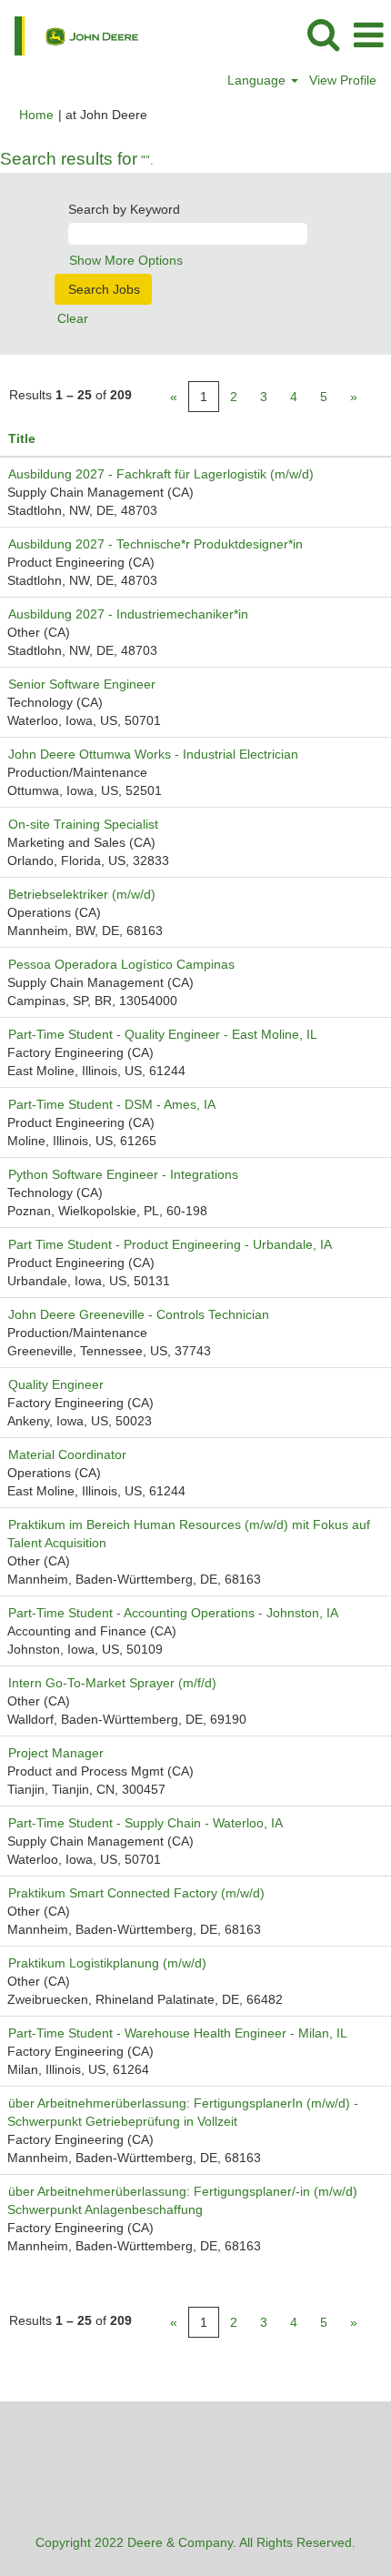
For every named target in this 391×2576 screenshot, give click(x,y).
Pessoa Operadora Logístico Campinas (121, 964)
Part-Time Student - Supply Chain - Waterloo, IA (145, 1823)
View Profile (343, 80)
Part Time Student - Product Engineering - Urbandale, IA (170, 1244)
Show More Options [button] (126, 260)
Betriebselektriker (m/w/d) (82, 894)
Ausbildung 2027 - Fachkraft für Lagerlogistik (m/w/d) (161, 474)
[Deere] (70, 35)
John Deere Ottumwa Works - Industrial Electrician (153, 754)
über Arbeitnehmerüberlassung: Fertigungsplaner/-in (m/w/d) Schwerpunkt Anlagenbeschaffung (184, 2200)
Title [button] (22, 438)
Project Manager (56, 1753)
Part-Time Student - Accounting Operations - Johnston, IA (173, 1613)
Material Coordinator (67, 1454)
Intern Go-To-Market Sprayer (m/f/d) (112, 1683)
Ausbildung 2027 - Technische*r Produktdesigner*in (155, 544)
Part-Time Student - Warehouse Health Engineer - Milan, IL (178, 2033)
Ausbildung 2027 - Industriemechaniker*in (128, 614)
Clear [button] (73, 318)
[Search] (323, 34)
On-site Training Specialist (83, 824)
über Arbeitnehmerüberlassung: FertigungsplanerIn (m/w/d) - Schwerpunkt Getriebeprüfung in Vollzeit (183, 2112)
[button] (368, 35)
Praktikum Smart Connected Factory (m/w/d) (136, 1893)
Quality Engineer (56, 1384)
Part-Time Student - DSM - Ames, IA (112, 1104)
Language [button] (258, 80)
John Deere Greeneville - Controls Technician (139, 1314)
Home (36, 115)
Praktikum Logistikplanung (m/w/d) (107, 1963)
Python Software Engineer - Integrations (123, 1174)
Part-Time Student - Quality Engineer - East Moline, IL (163, 1034)
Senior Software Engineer (82, 684)
